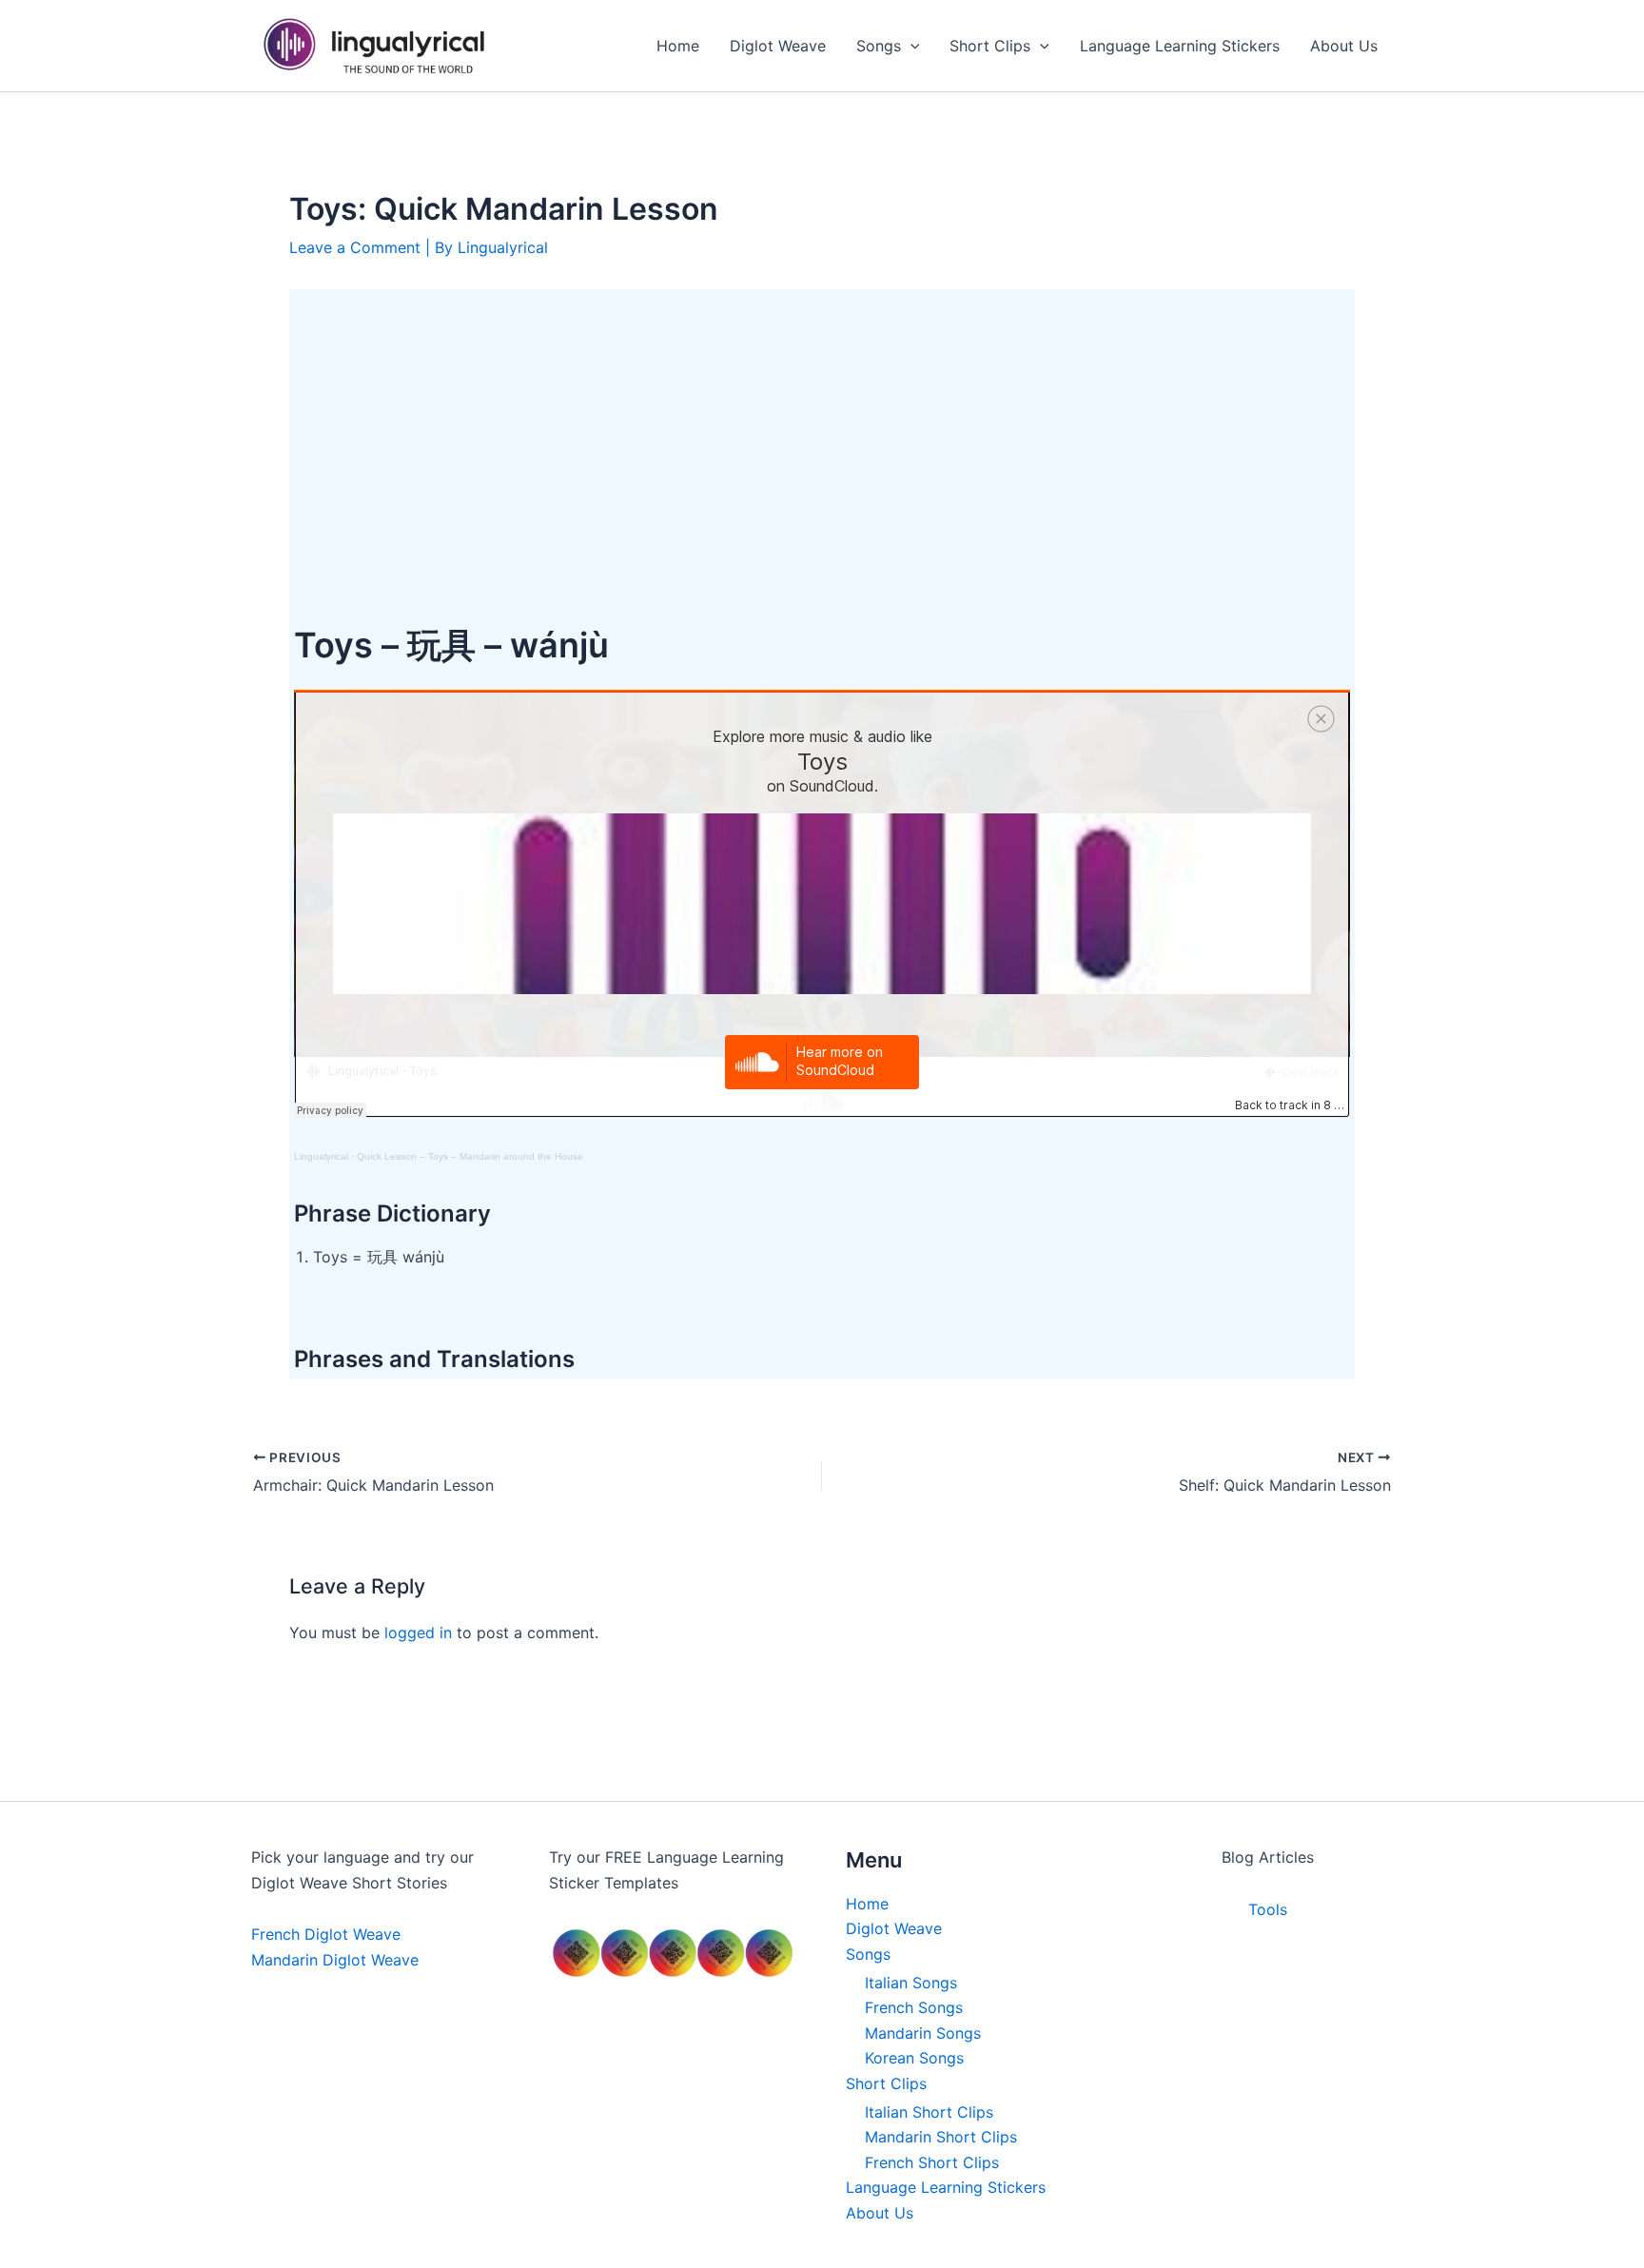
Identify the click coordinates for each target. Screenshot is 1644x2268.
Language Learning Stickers (946, 2187)
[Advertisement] (822, 437)
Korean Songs (914, 2058)
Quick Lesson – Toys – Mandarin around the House (470, 1156)
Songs (868, 1954)
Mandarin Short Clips (941, 2137)
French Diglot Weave (326, 1934)
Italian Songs (911, 1983)
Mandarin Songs (923, 2033)
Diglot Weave (894, 1928)
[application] (910, 46)
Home (867, 1904)
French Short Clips (932, 2162)
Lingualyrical (321, 1156)
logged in (418, 1633)
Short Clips (886, 2083)
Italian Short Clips (929, 2112)
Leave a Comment (355, 247)
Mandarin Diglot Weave (335, 1960)
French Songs (914, 2007)
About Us (880, 2213)
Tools (1268, 1909)
